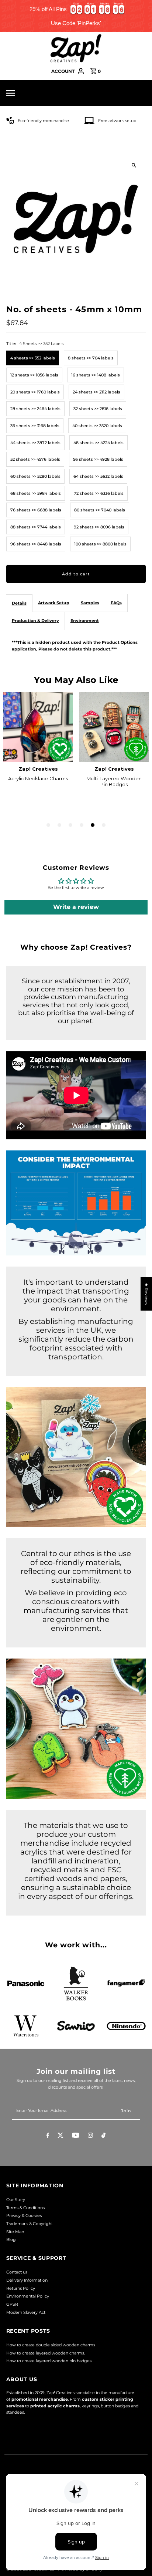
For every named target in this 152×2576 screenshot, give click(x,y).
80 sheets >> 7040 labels (100, 510)
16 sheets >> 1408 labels (96, 375)
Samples (90, 603)
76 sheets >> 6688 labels (36, 510)
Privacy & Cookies (24, 2215)
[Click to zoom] (134, 165)
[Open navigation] (26, 93)
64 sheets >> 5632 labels (98, 476)
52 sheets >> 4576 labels (35, 459)
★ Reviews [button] (146, 1294)
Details (19, 603)
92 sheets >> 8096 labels (99, 527)
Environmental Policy (28, 2296)
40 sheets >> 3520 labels (97, 426)
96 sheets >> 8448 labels (36, 544)
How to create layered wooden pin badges (49, 2361)
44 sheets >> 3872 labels (35, 443)
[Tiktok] (103, 2136)
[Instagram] (90, 2136)
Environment (85, 621)
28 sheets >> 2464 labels (35, 409)
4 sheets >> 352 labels (33, 358)
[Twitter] (61, 2136)
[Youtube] (76, 2136)
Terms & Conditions (25, 2208)
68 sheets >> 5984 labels (36, 493)
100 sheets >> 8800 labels (100, 544)
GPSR (12, 2304)
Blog (11, 2239)
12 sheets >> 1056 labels (34, 375)
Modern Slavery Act (26, 2312)
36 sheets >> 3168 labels (35, 426)
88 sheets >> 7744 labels (36, 527)
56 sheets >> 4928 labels (98, 459)
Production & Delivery (35, 621)
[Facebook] (48, 2136)
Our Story (16, 2200)
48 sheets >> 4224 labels (99, 443)
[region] (76, 16)
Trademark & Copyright (30, 2224)
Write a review (76, 907)
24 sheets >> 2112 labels (96, 392)
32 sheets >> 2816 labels (98, 409)
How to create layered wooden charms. (46, 2353)
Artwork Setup (54, 603)
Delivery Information (27, 2280)
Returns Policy (21, 2288)
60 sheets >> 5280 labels (35, 476)
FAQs (116, 603)
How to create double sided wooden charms (51, 2345)
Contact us (17, 2272)
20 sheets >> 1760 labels (35, 392)
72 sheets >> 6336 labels (99, 493)
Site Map (15, 2232)
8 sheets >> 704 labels (91, 358)
